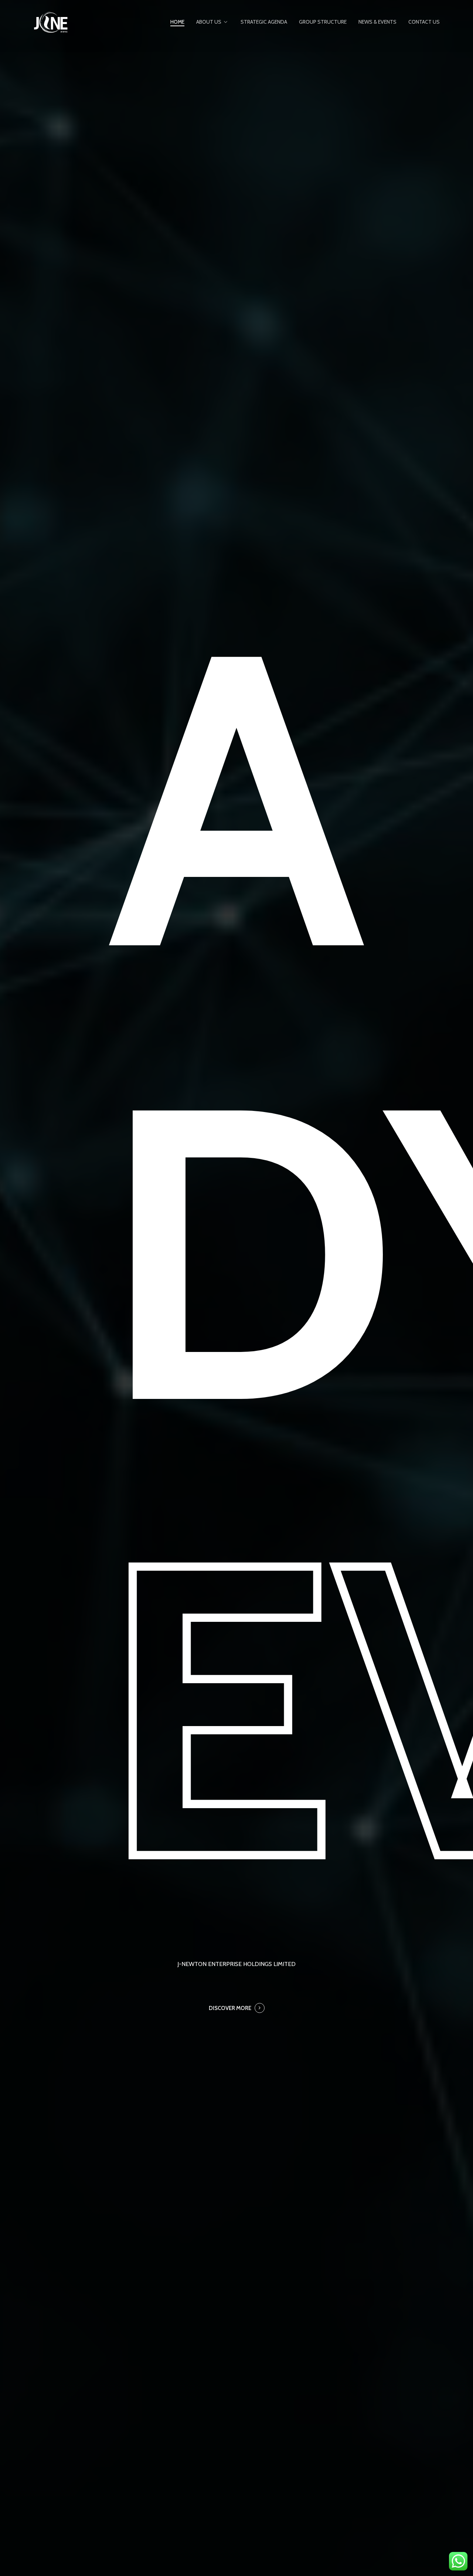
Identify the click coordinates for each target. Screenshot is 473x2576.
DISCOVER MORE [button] (230, 2008)
